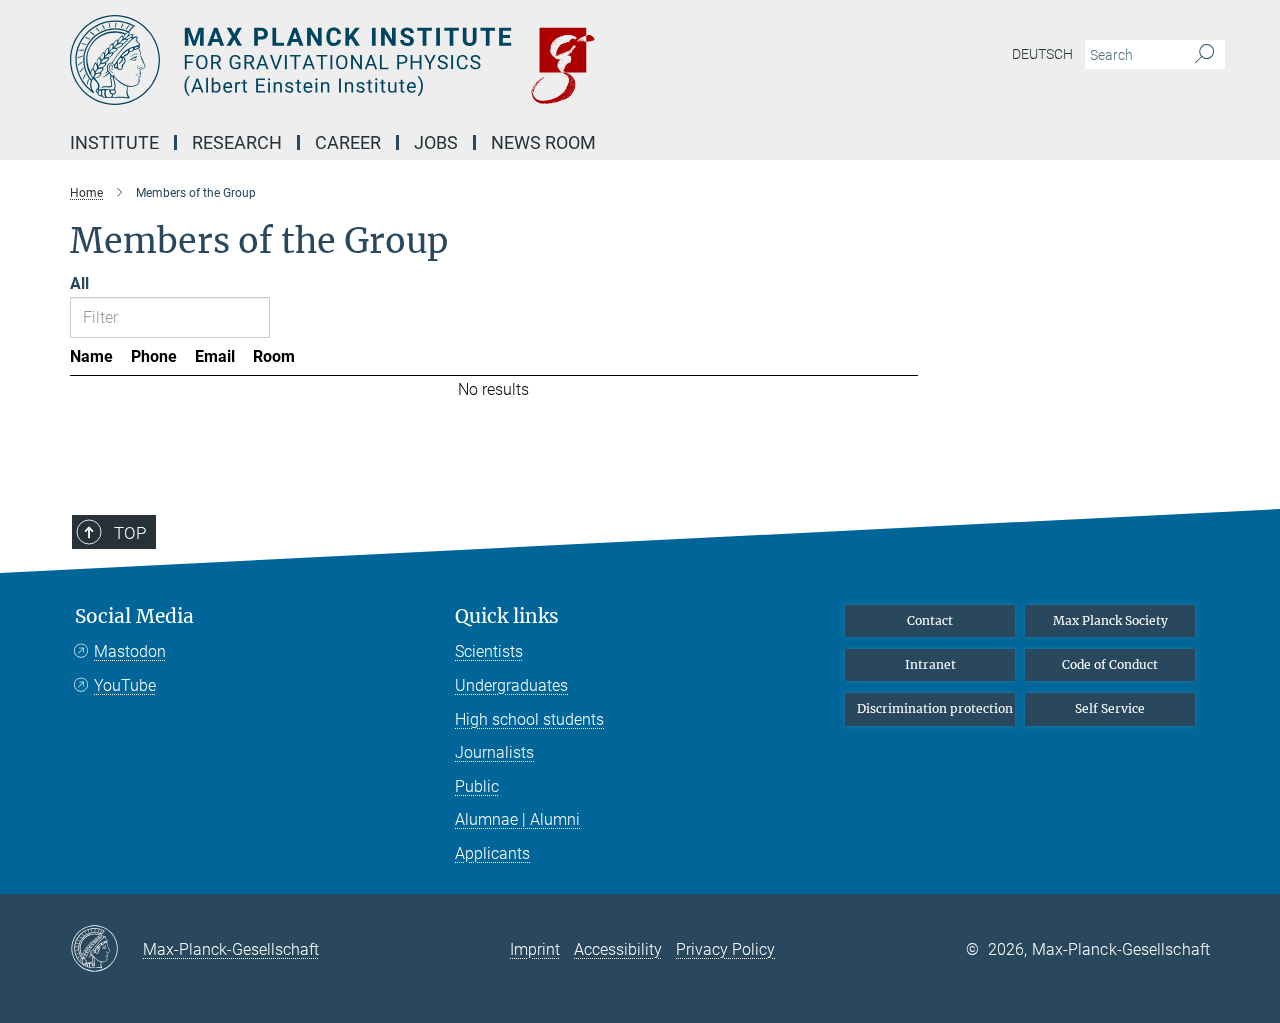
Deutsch (1042, 54)
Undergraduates (511, 685)
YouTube (125, 685)
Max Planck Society (1110, 620)
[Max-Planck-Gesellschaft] (106, 950)
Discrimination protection (935, 708)
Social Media (134, 616)
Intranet (930, 664)
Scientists (489, 651)
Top (130, 533)
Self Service (1110, 708)
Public (477, 786)
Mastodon (130, 651)
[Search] (1204, 55)
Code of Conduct (1110, 664)
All (79, 283)
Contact (930, 620)
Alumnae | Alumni (517, 819)
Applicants (492, 853)
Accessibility (618, 949)
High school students (529, 719)
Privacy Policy (725, 949)
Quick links (507, 616)
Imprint (535, 949)
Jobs (436, 142)
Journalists (494, 752)
